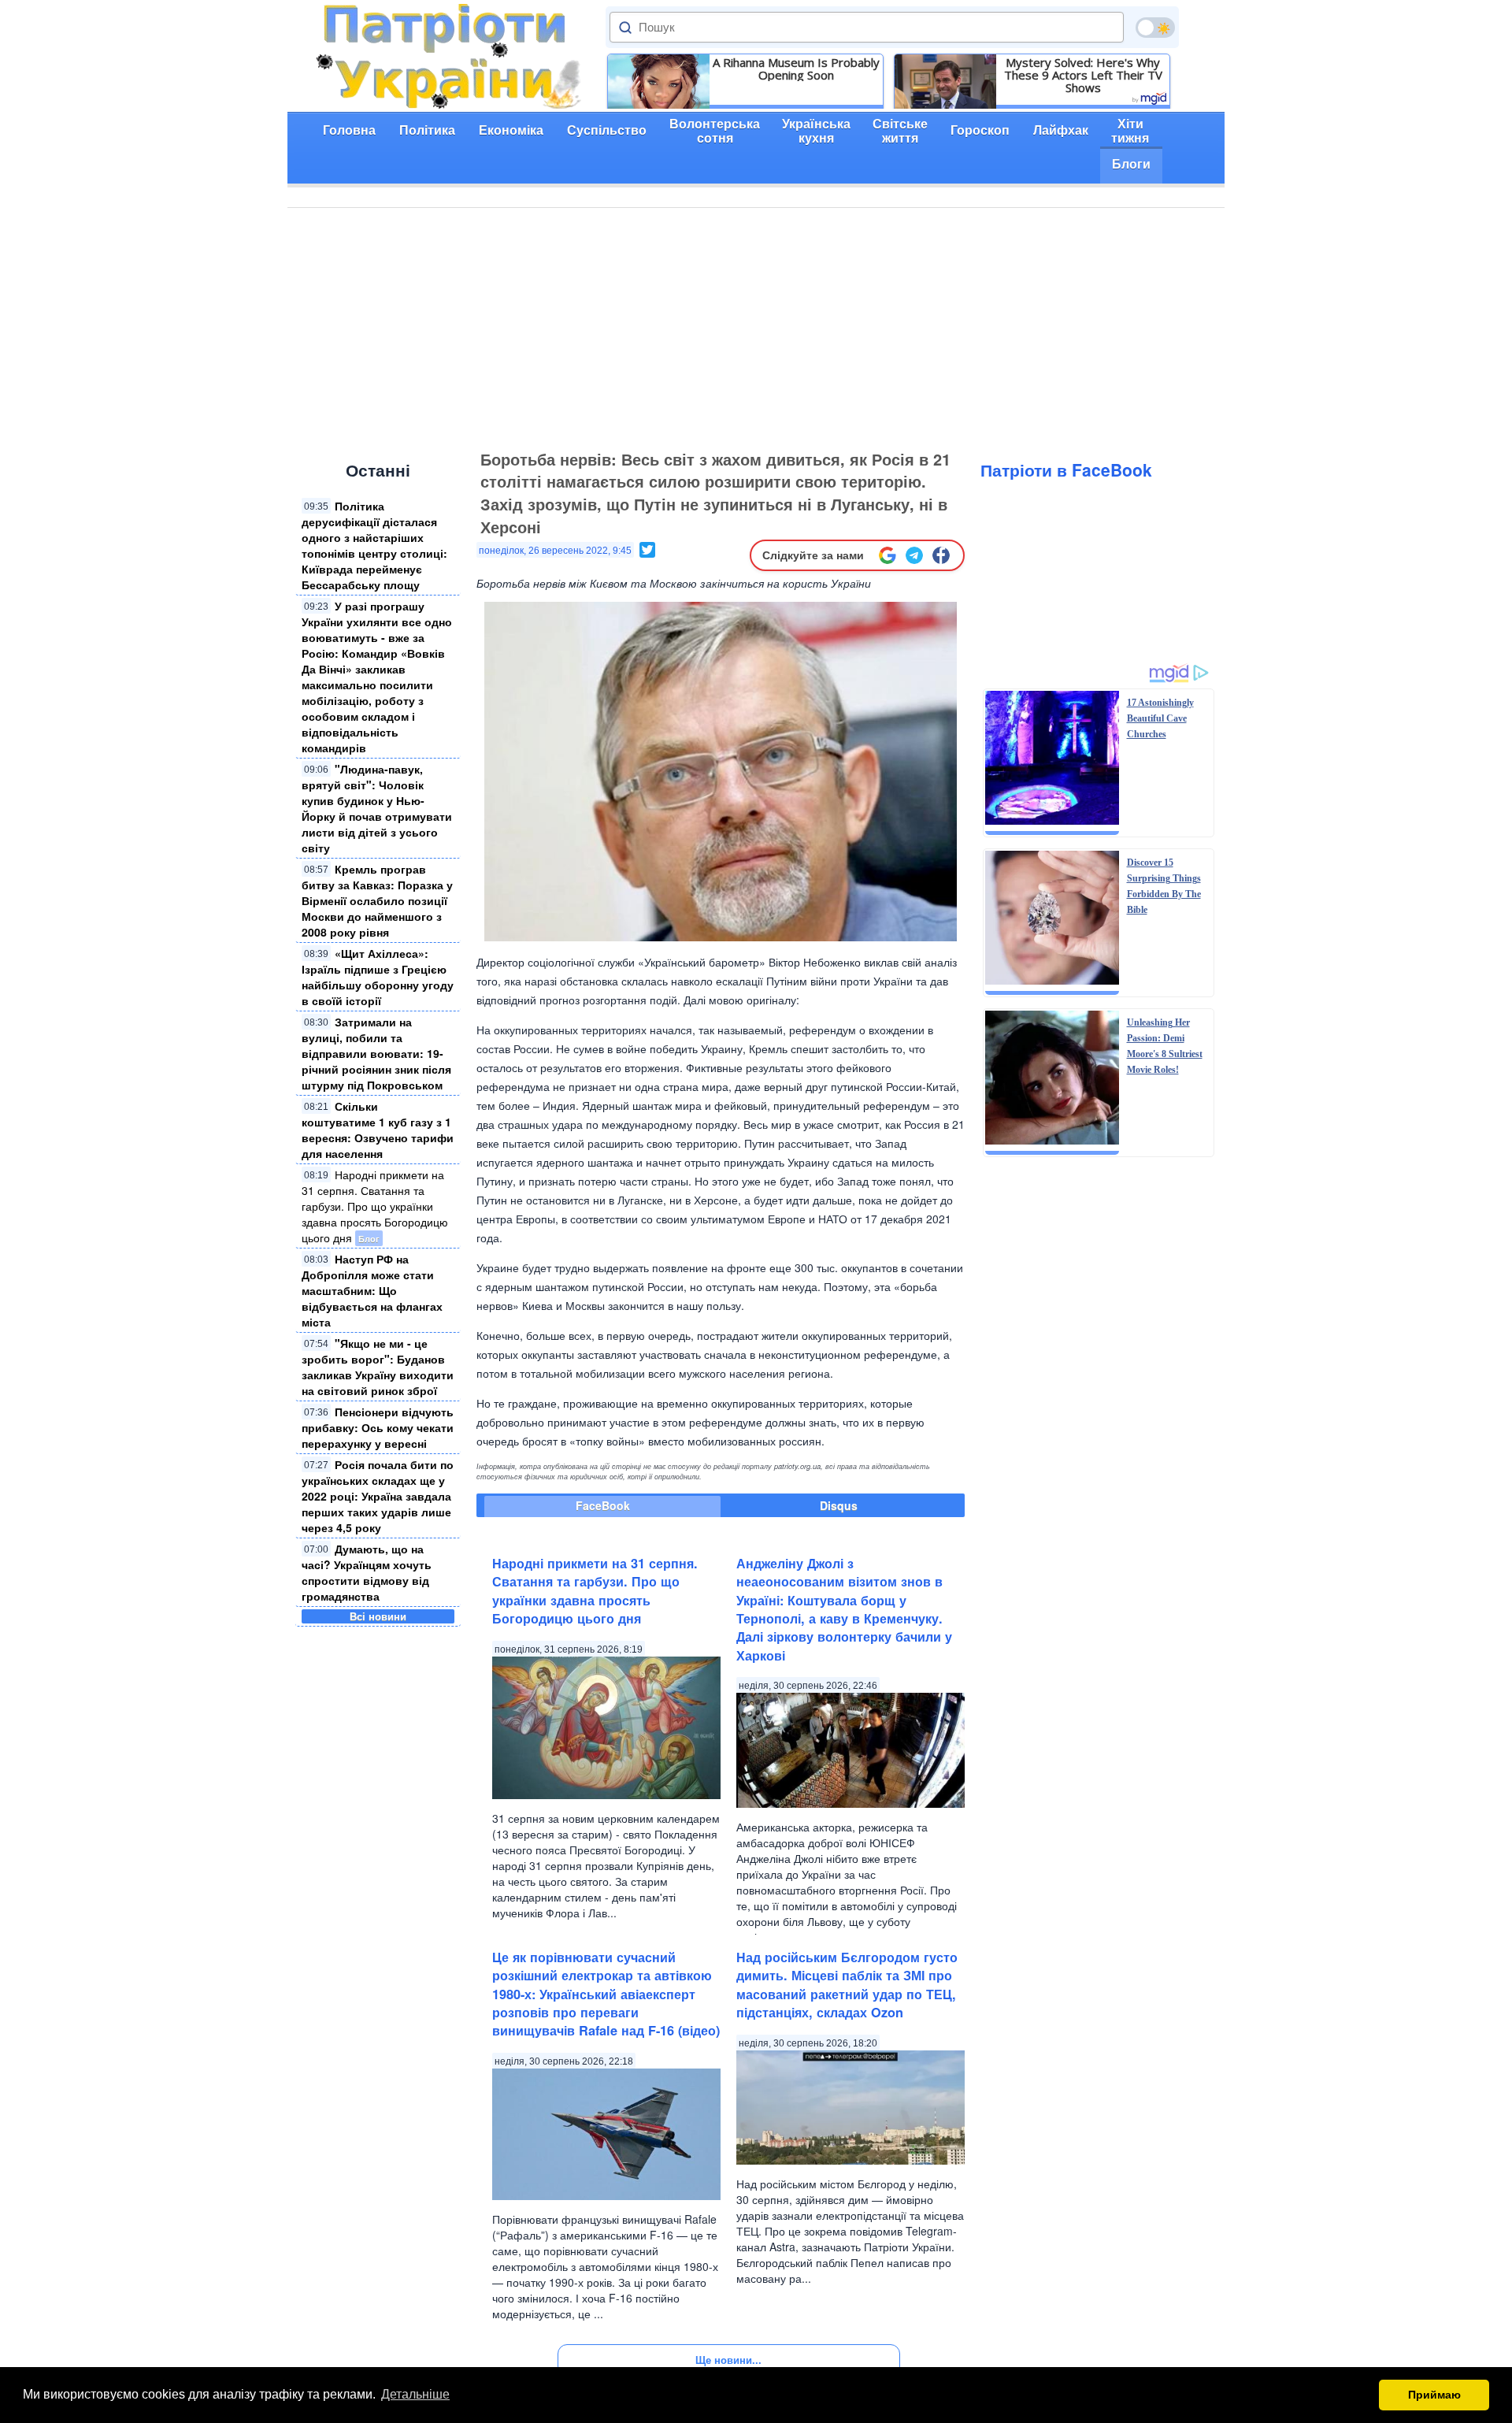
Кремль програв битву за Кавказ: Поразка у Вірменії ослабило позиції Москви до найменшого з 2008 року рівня (377, 900)
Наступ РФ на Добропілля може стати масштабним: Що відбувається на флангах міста (372, 1290)
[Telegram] (914, 555)
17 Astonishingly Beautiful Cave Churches (1160, 718)
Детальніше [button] (415, 2394)
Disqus (839, 1505)
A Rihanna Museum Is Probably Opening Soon (796, 69)
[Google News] (888, 555)
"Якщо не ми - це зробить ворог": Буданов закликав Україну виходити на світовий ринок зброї (378, 1367)
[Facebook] (941, 555)
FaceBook (603, 1505)
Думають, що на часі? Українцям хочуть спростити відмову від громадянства (367, 1572)
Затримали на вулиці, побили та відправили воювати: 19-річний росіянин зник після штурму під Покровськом (376, 1053)
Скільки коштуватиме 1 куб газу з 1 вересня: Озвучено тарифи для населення (378, 1130)
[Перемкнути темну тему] (1155, 28)
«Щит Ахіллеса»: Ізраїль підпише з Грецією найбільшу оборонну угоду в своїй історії (378, 977)
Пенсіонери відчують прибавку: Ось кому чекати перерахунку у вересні (378, 1427)
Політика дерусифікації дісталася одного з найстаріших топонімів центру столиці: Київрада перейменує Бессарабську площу (374, 545)
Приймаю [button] (1434, 2395)
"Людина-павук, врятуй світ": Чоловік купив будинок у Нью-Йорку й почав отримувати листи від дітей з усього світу (377, 808)
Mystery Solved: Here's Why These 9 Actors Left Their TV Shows (1083, 75)
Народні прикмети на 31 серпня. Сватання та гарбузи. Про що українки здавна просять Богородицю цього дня (375, 1206)
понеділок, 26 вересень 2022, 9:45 (555, 551)
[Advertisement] (756, 326)
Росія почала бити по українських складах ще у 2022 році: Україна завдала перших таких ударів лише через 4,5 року (378, 1496)
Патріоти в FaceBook (1066, 469)
